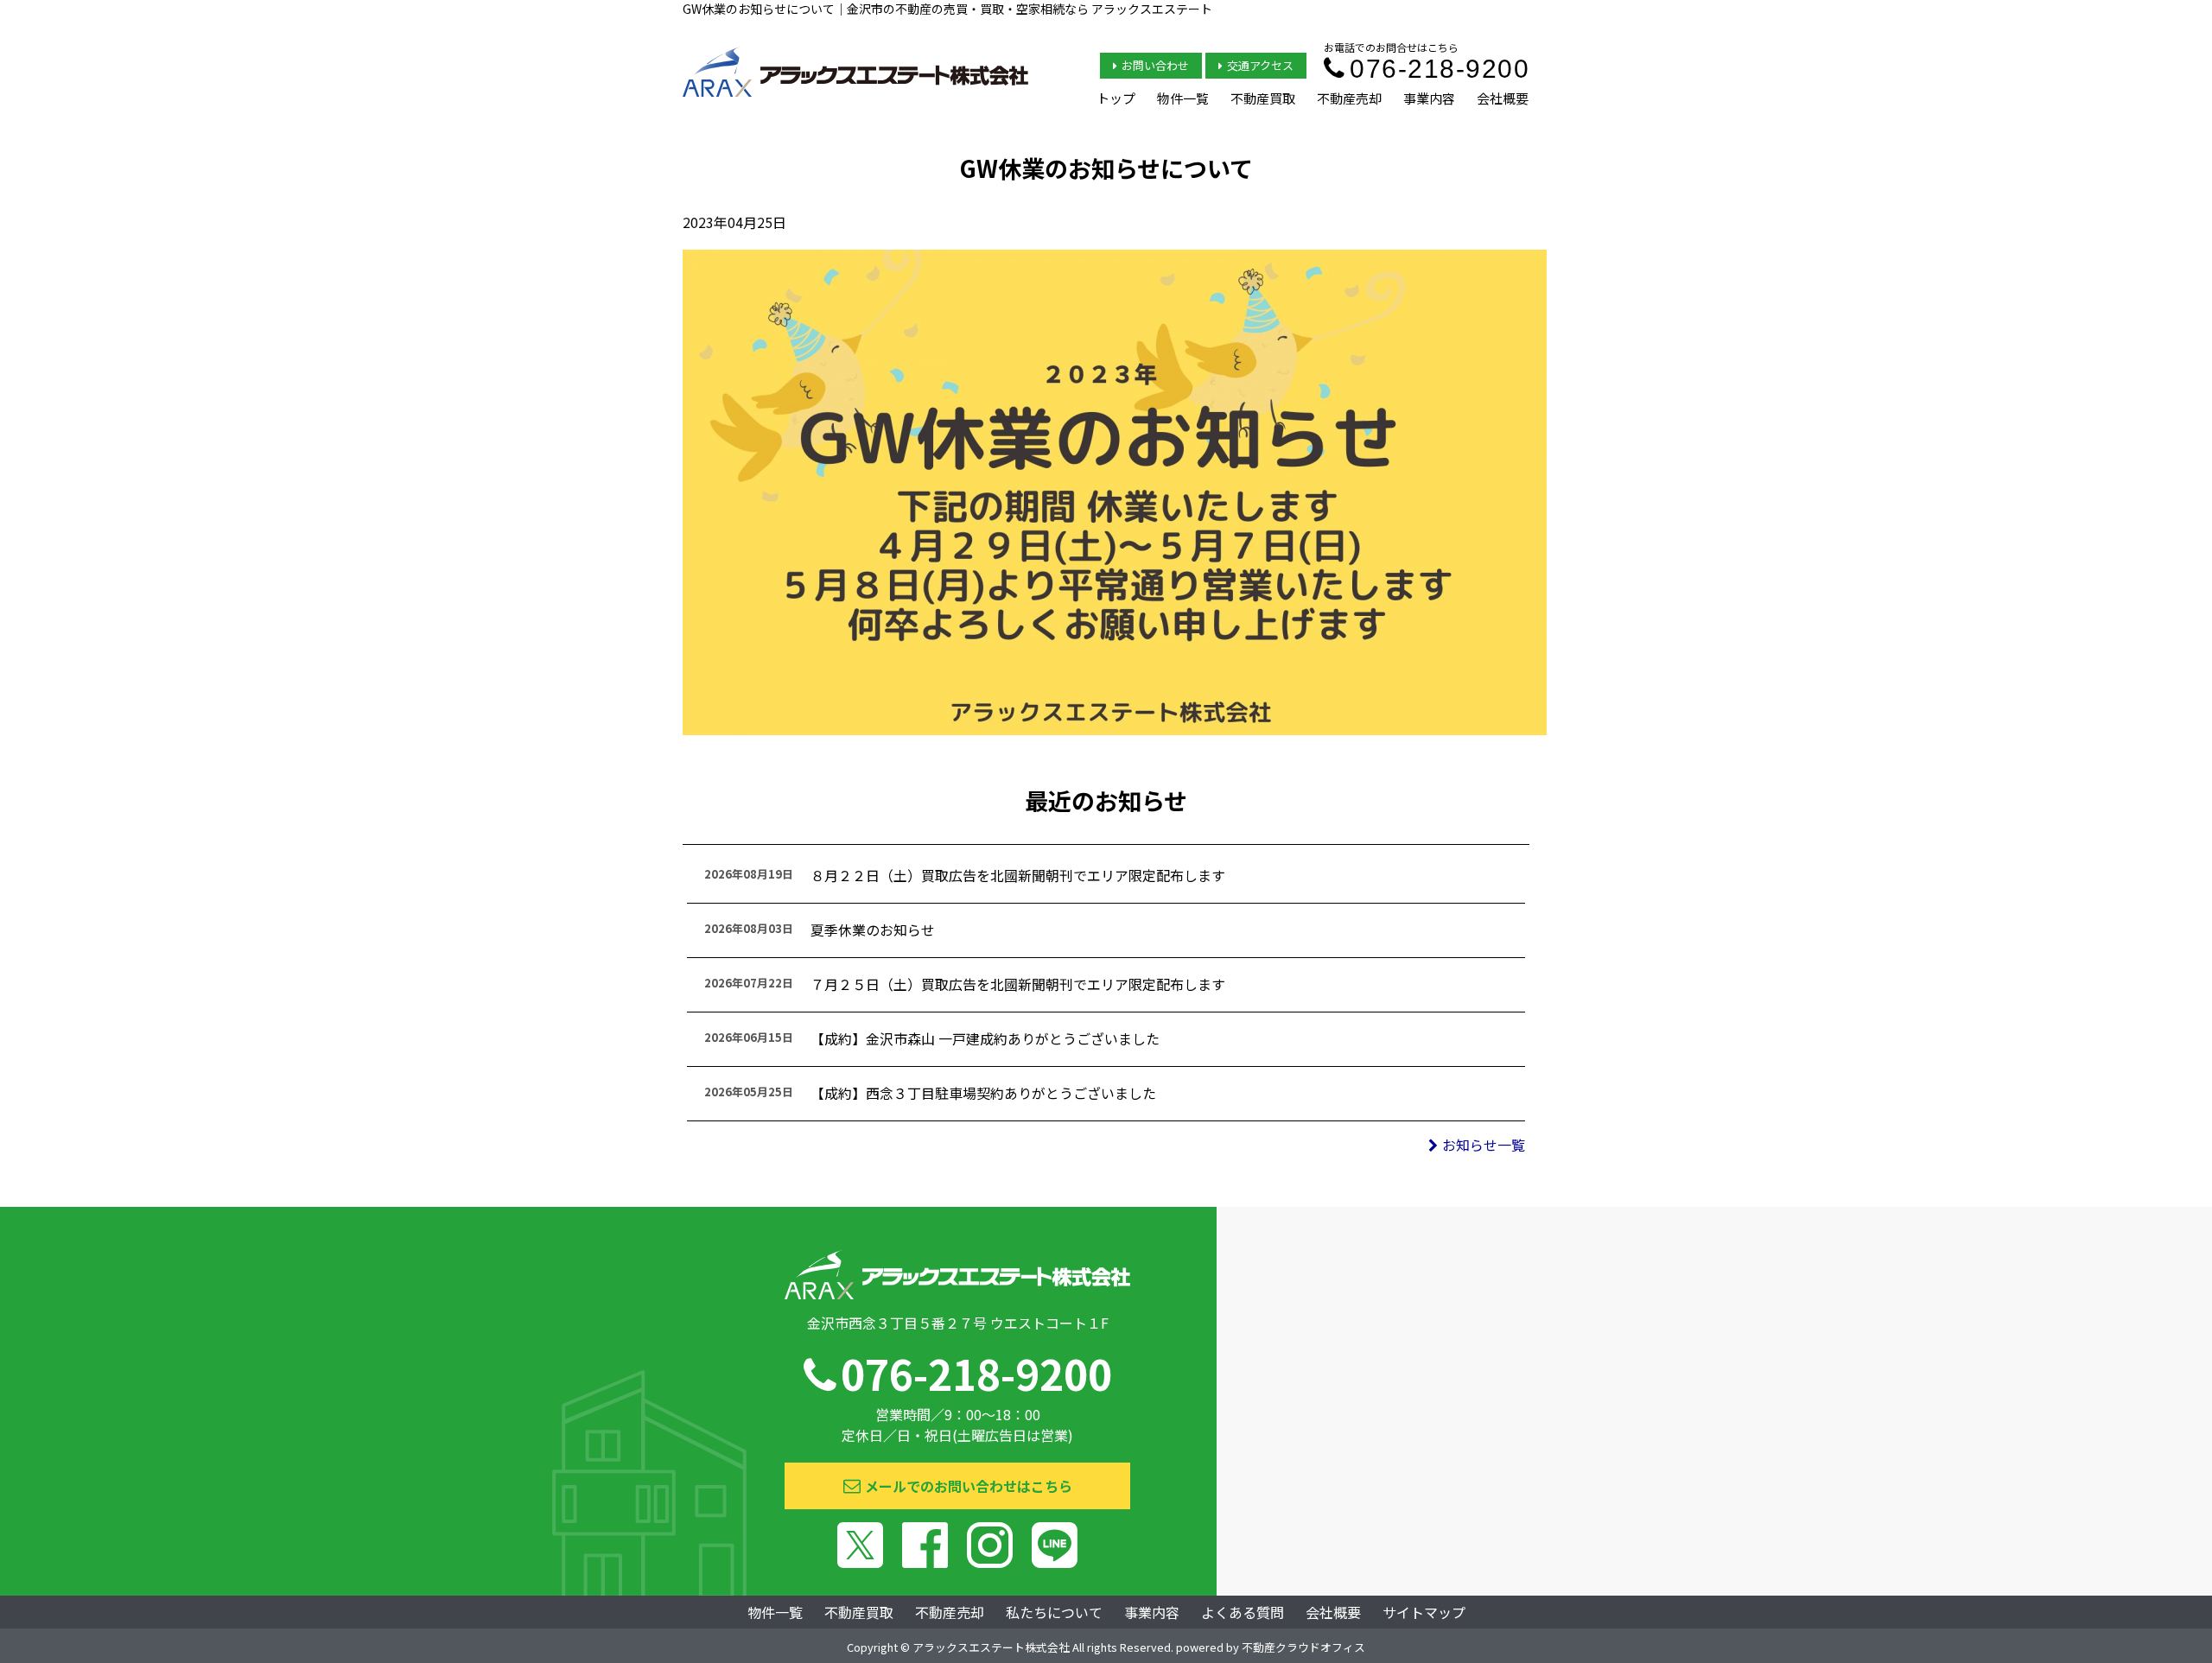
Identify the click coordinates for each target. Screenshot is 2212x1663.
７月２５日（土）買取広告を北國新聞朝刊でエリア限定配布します (1018, 984)
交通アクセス (1260, 65)
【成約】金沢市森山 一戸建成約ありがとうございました (985, 1038)
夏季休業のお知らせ (873, 930)
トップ (1116, 98)
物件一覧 (1183, 98)
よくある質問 (1243, 1612)
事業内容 (1429, 98)
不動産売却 (1349, 98)
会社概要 (1503, 98)
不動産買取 (1263, 98)
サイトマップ (1424, 1612)
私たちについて (1054, 1612)
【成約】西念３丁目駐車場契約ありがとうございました (983, 1093)
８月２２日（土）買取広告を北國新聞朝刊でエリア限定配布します (1018, 875)
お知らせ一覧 (1484, 1145)
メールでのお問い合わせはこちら (969, 1486)
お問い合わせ (1155, 65)
